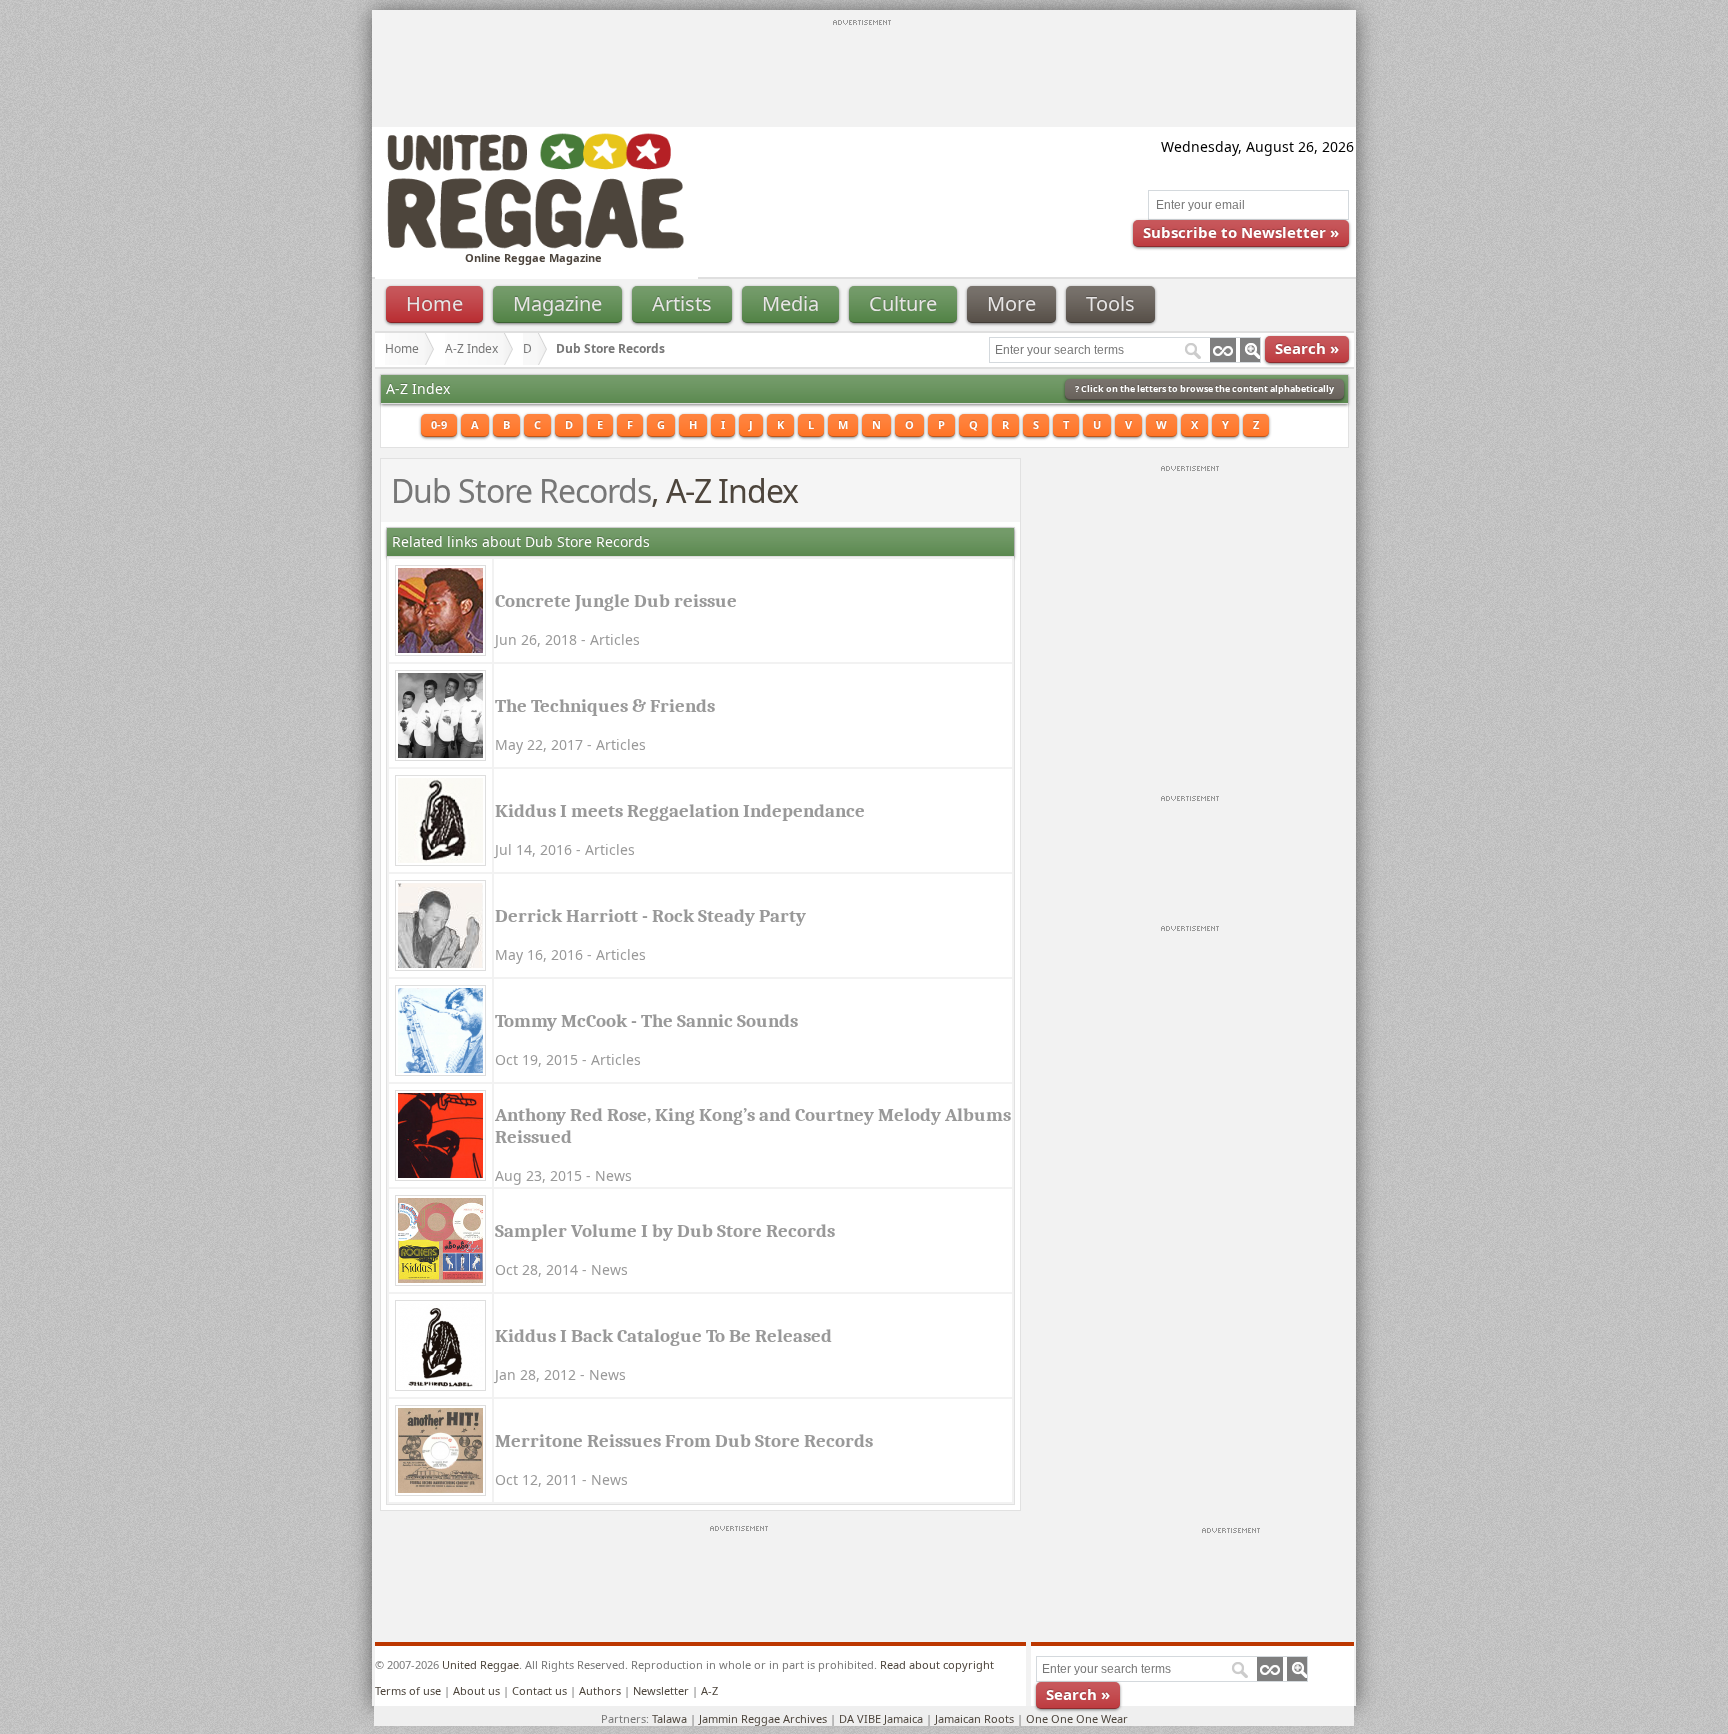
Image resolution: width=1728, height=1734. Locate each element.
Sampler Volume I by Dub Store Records (665, 1231)
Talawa (669, 1718)
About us (476, 1690)
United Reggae (480, 1664)
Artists (682, 303)
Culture (903, 303)
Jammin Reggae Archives (763, 1718)
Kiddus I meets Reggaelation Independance (680, 811)
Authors (600, 1690)
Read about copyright (937, 1664)
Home (434, 303)
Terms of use (408, 1690)
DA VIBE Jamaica (881, 1718)
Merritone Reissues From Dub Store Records (684, 1441)
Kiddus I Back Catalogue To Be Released (663, 1336)
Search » (1307, 348)
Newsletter (661, 1690)
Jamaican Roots (974, 1718)
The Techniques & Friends (605, 706)
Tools (1110, 303)
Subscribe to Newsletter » (1241, 232)
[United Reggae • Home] (535, 244)
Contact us (539, 1690)
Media (790, 303)
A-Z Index (471, 348)
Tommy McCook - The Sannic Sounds (646, 1021)
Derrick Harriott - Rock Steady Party (650, 916)
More (1011, 303)
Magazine (557, 303)
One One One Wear (1077, 1718)
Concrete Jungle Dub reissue (616, 601)
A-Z (709, 1690)
